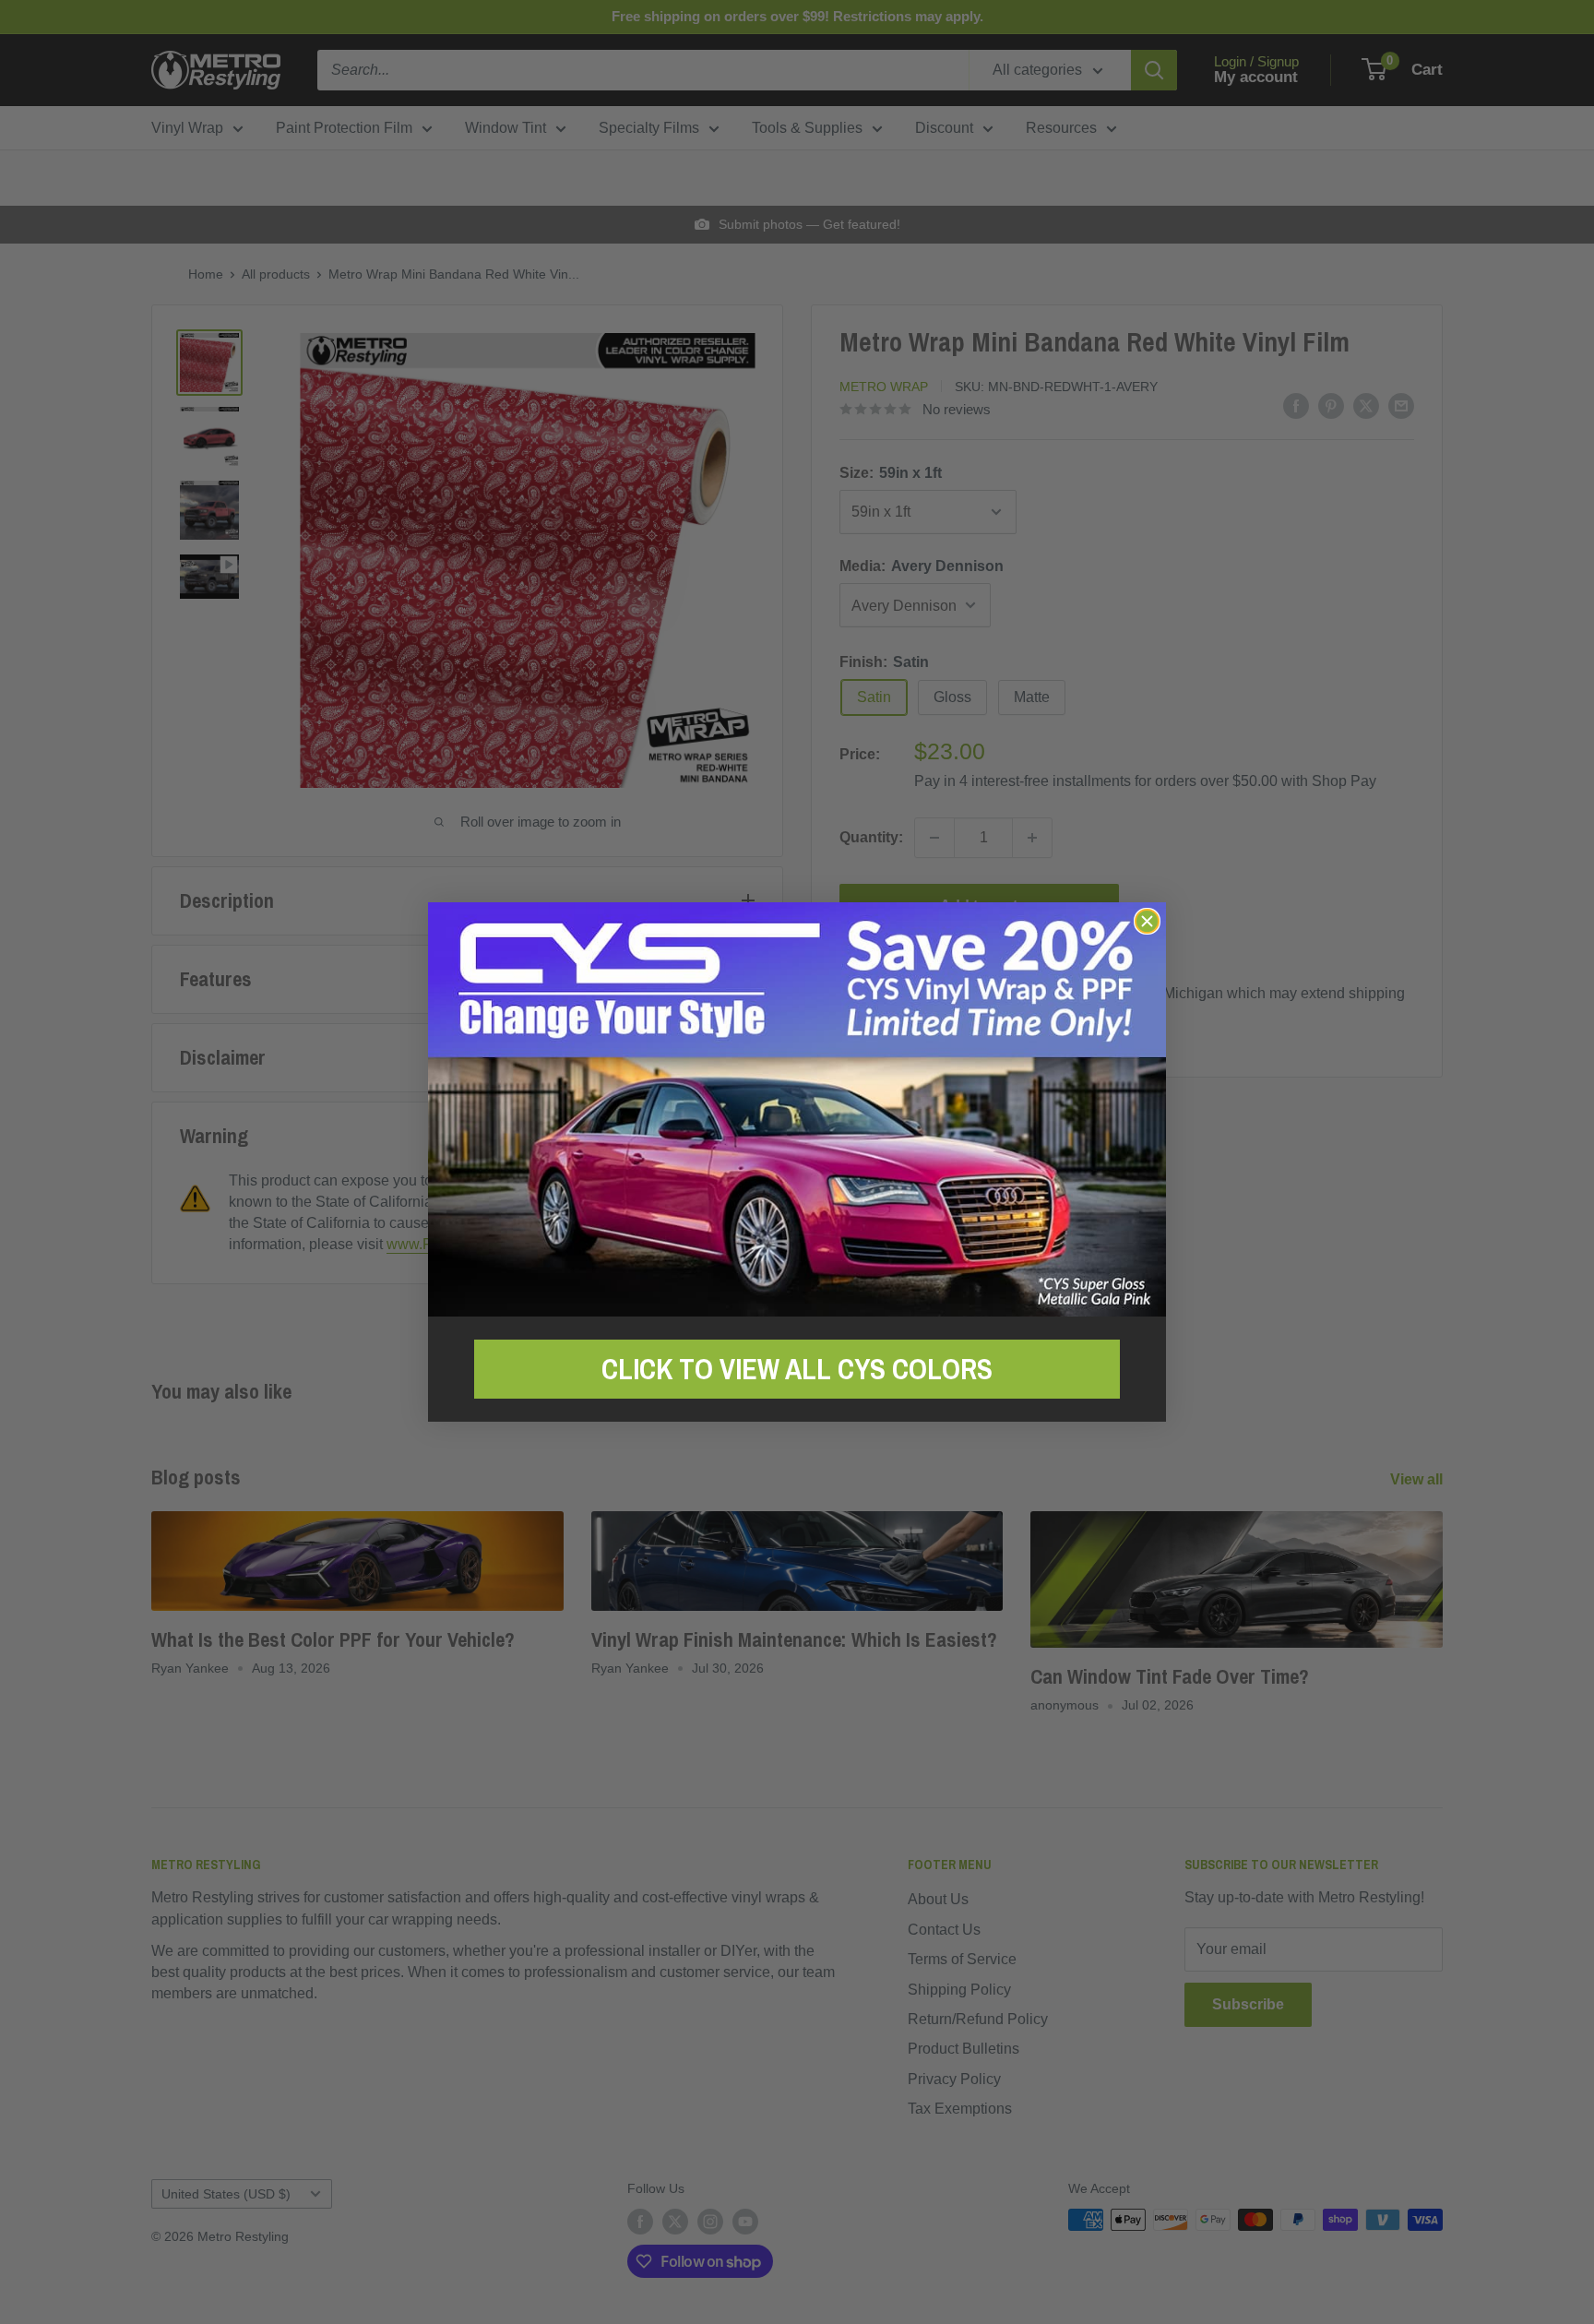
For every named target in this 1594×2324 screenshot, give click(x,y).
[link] (797, 1109)
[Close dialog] (1147, 921)
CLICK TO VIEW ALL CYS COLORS (797, 1369)
